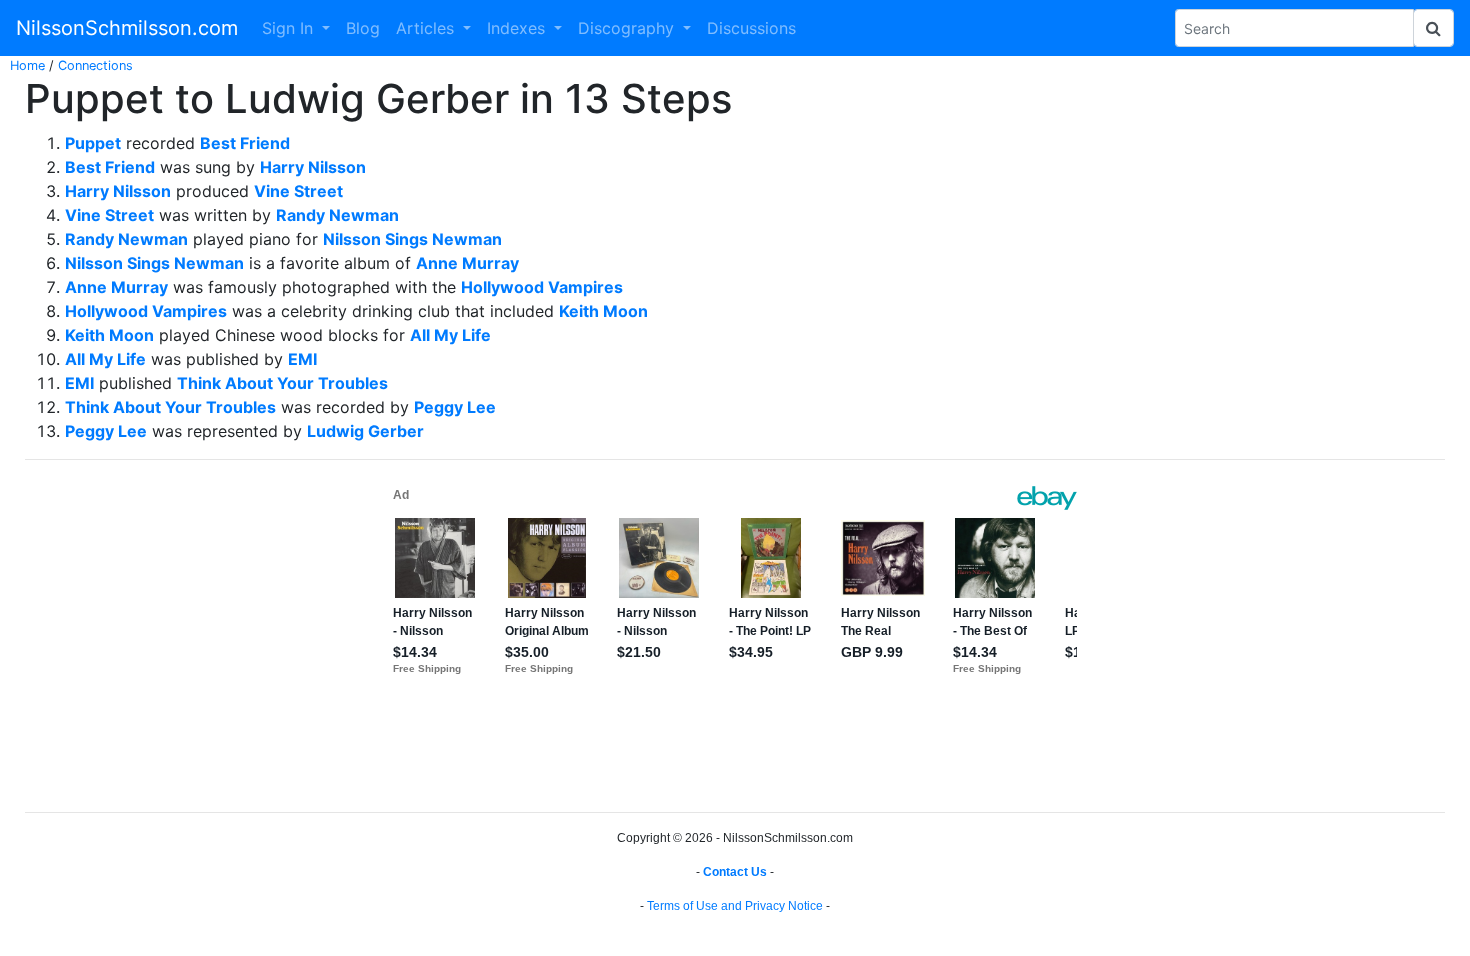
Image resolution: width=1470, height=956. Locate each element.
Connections (95, 65)
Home (27, 65)
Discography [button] (628, 28)
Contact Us (735, 872)
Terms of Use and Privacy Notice (735, 906)
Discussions (751, 28)
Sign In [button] (290, 28)
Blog (363, 28)
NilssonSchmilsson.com (127, 28)
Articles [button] (427, 28)
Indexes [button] (518, 28)
